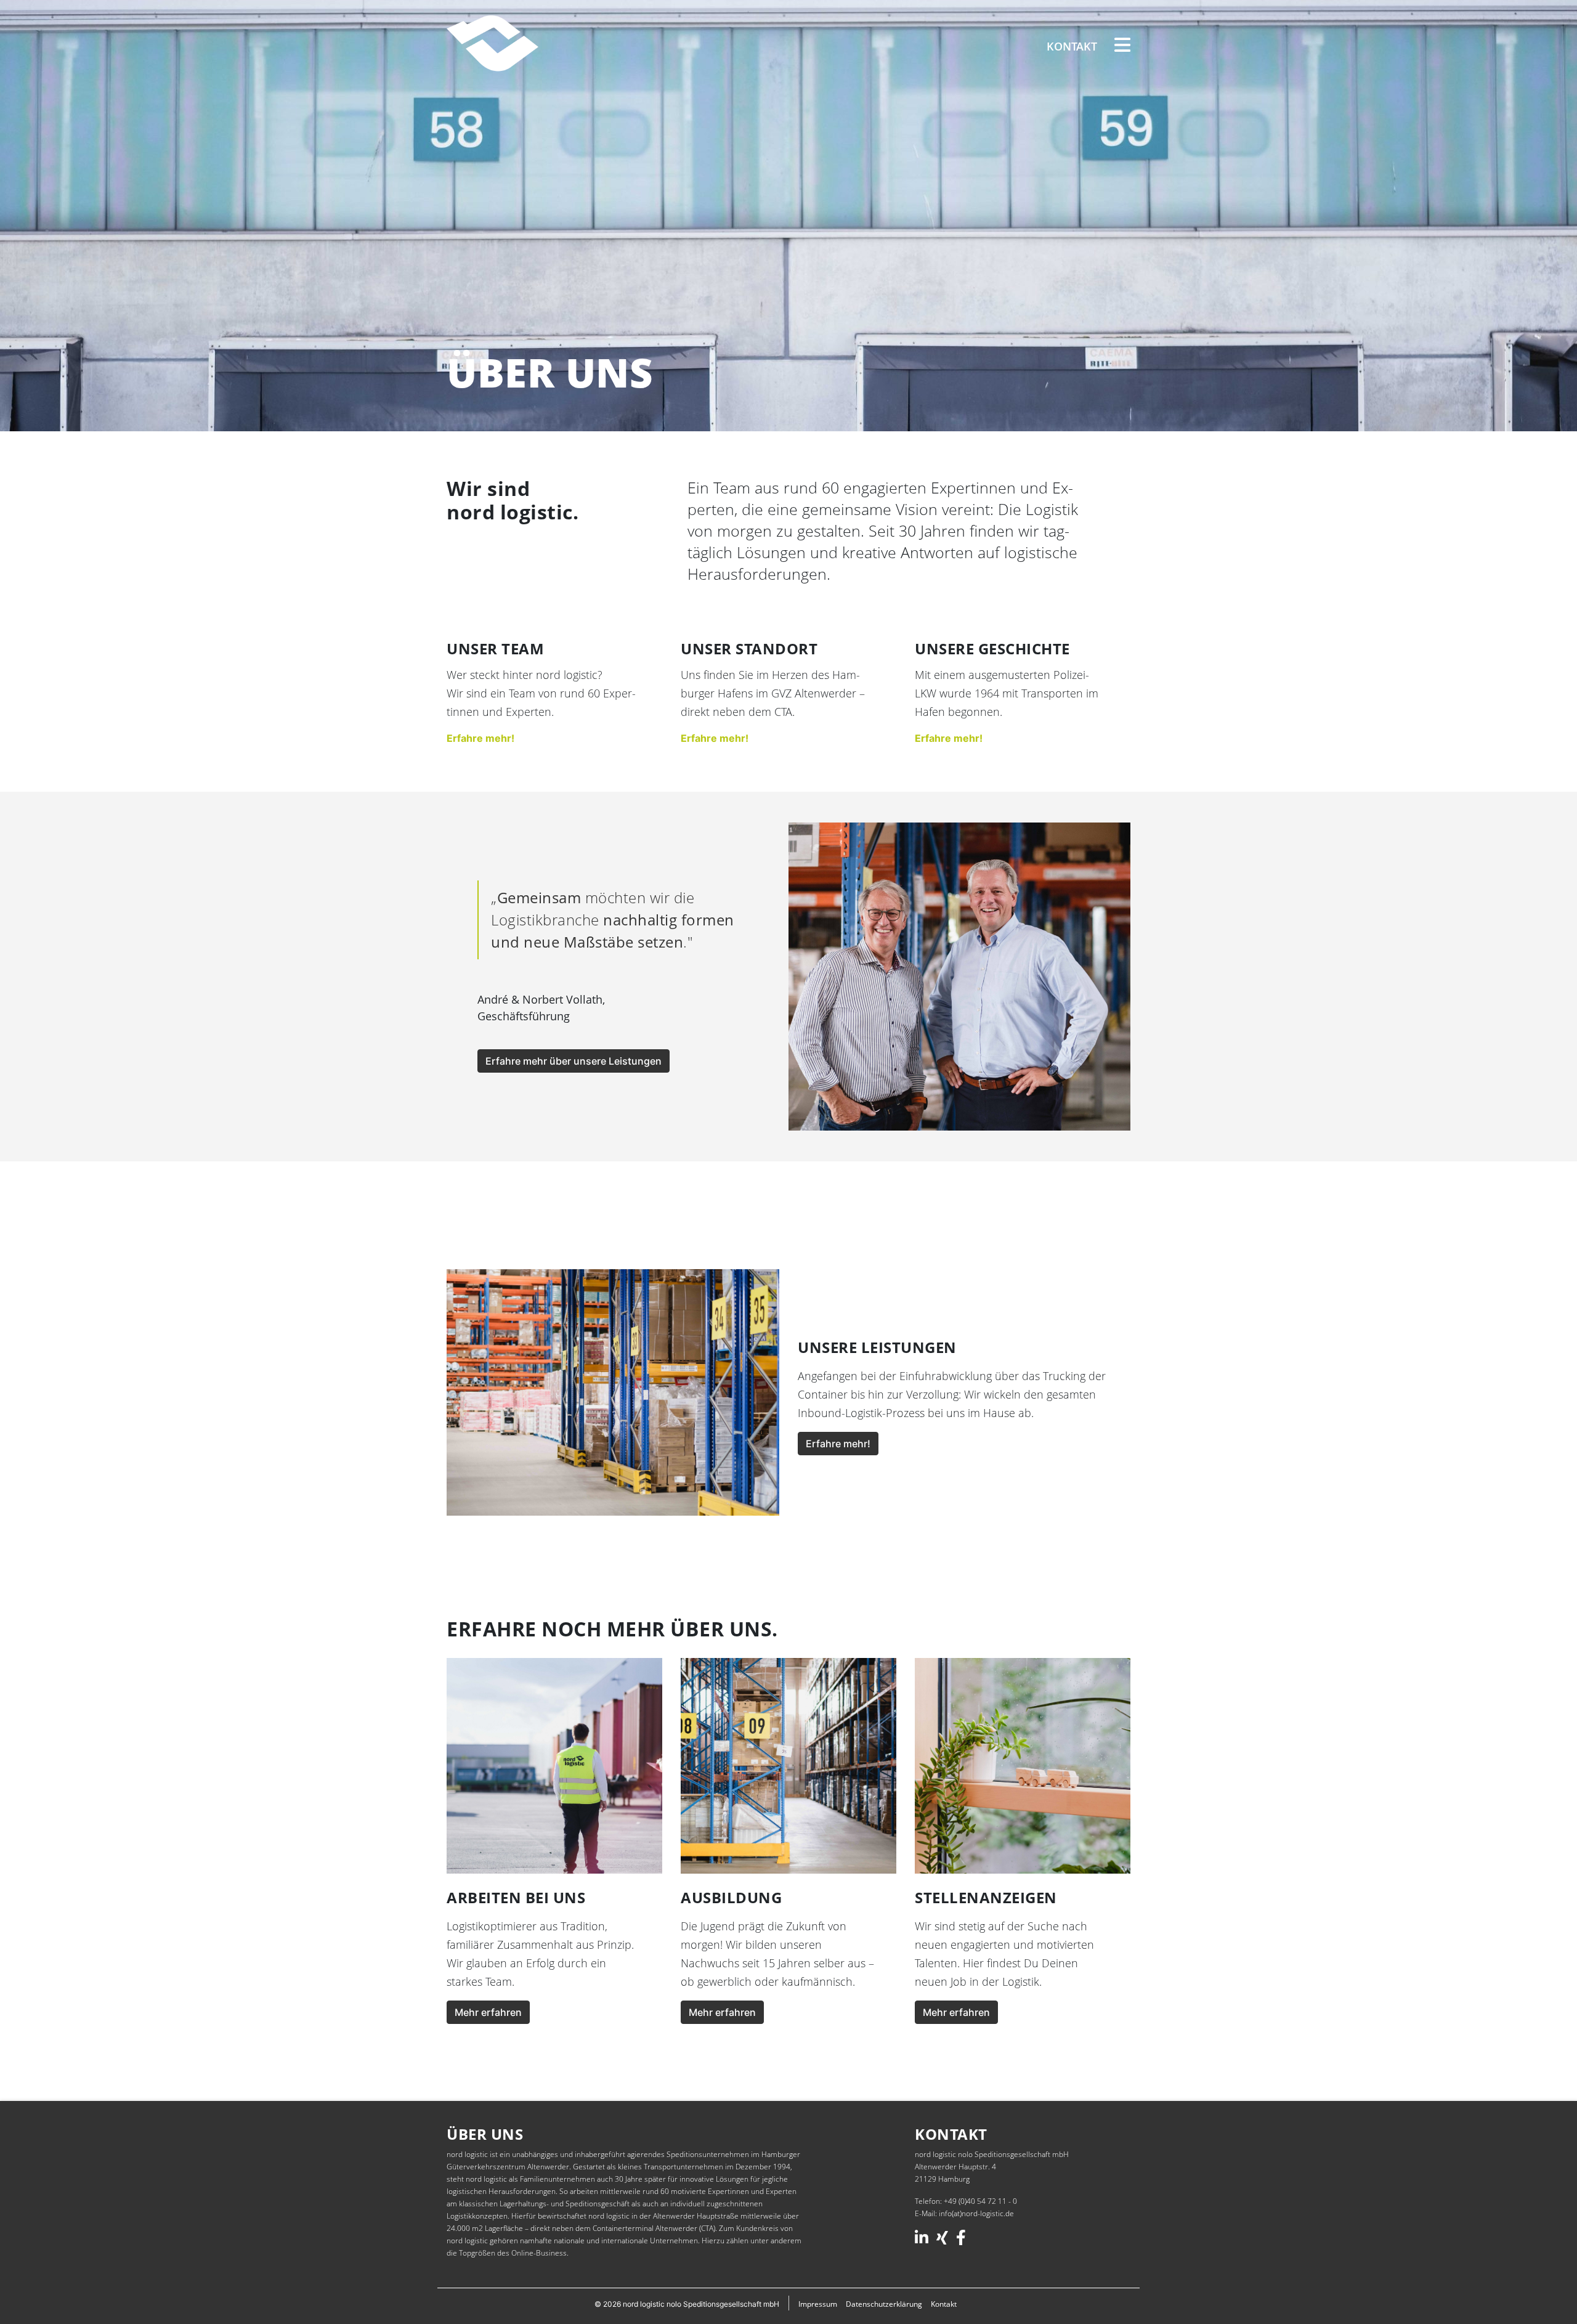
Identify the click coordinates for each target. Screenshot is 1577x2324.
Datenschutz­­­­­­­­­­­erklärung (884, 2304)
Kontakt (1072, 46)
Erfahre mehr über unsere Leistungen (574, 1061)
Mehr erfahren (488, 2012)
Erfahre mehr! (480, 738)
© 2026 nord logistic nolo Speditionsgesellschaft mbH (687, 2304)
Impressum (818, 2304)
